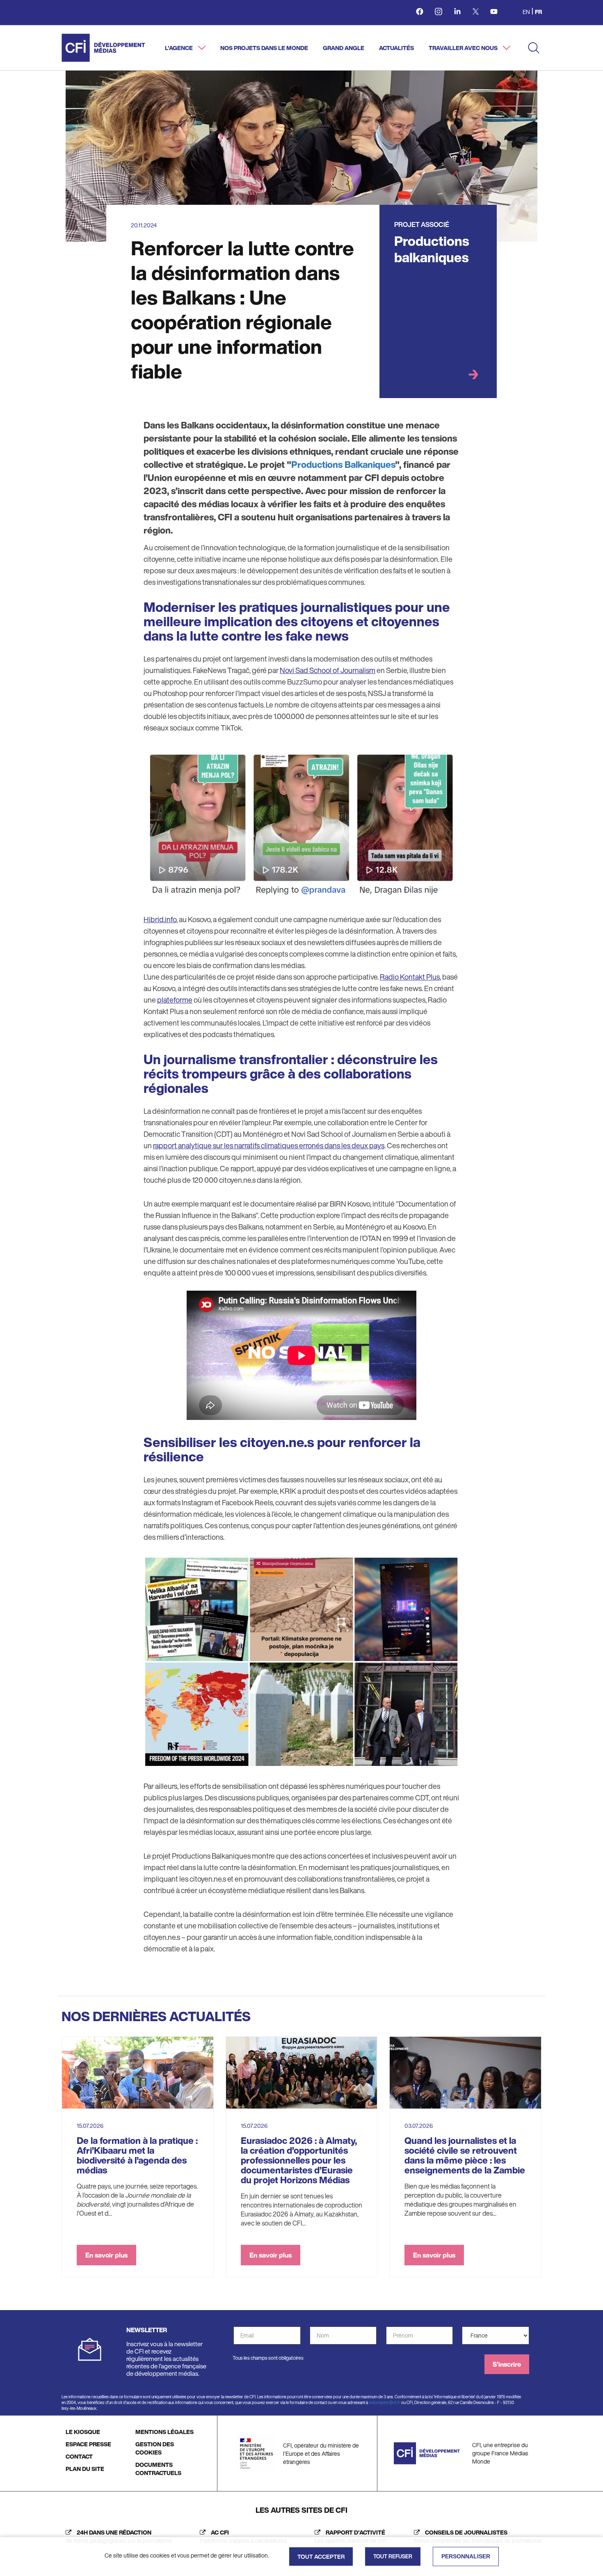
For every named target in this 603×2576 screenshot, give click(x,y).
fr (538, 12)
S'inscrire (507, 2364)
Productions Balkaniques (343, 465)
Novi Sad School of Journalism (328, 670)
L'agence (179, 48)
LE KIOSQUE (83, 2432)
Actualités (396, 48)
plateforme (175, 1000)
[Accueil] (103, 48)
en (526, 12)
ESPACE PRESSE (88, 2444)
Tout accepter (321, 2557)
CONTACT (79, 2456)
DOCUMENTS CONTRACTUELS (158, 2469)
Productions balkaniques (432, 249)
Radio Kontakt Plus (410, 977)
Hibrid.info (160, 919)
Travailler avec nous (464, 48)
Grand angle (344, 48)
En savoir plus (106, 2255)
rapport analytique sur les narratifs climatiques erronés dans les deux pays (269, 1145)
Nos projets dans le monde (264, 48)
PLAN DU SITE (85, 2469)
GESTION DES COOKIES (155, 2448)
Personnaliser (466, 2556)
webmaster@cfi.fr (385, 2403)
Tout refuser (393, 2557)
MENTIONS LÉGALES (164, 2432)
